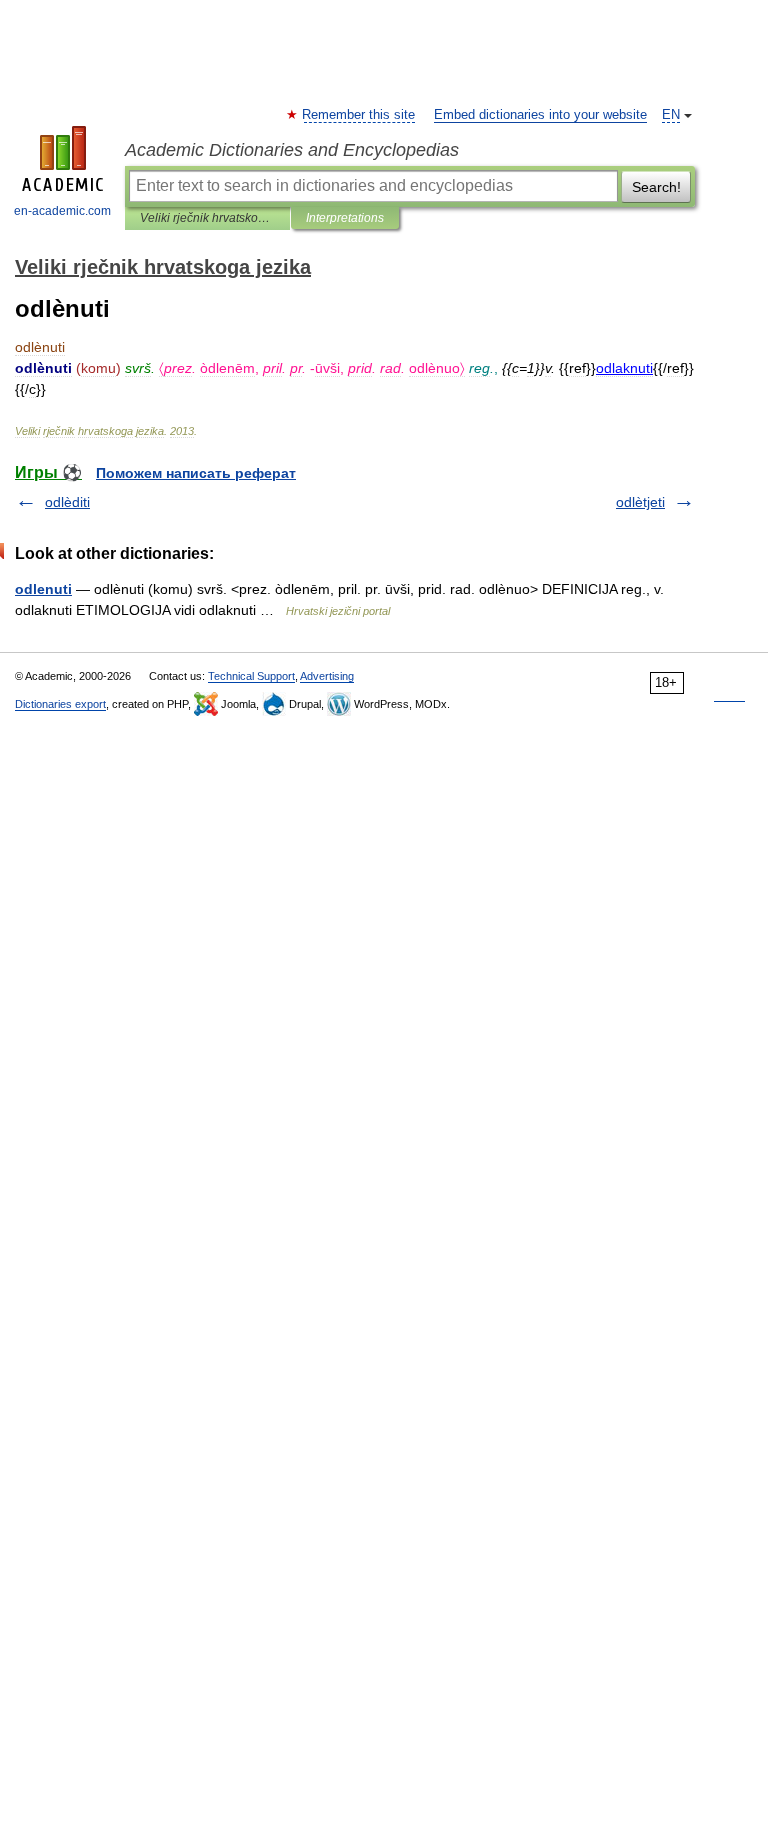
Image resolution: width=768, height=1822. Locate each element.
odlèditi (67, 502)
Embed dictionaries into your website (540, 115)
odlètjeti (640, 502)
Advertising (327, 676)
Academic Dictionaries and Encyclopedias (292, 150)
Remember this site (359, 115)
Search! (656, 187)
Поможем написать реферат (196, 473)
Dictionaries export (60, 704)
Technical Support (251, 676)
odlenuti (43, 589)
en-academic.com (62, 211)
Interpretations (345, 218)
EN (671, 115)
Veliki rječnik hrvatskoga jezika (207, 218)
